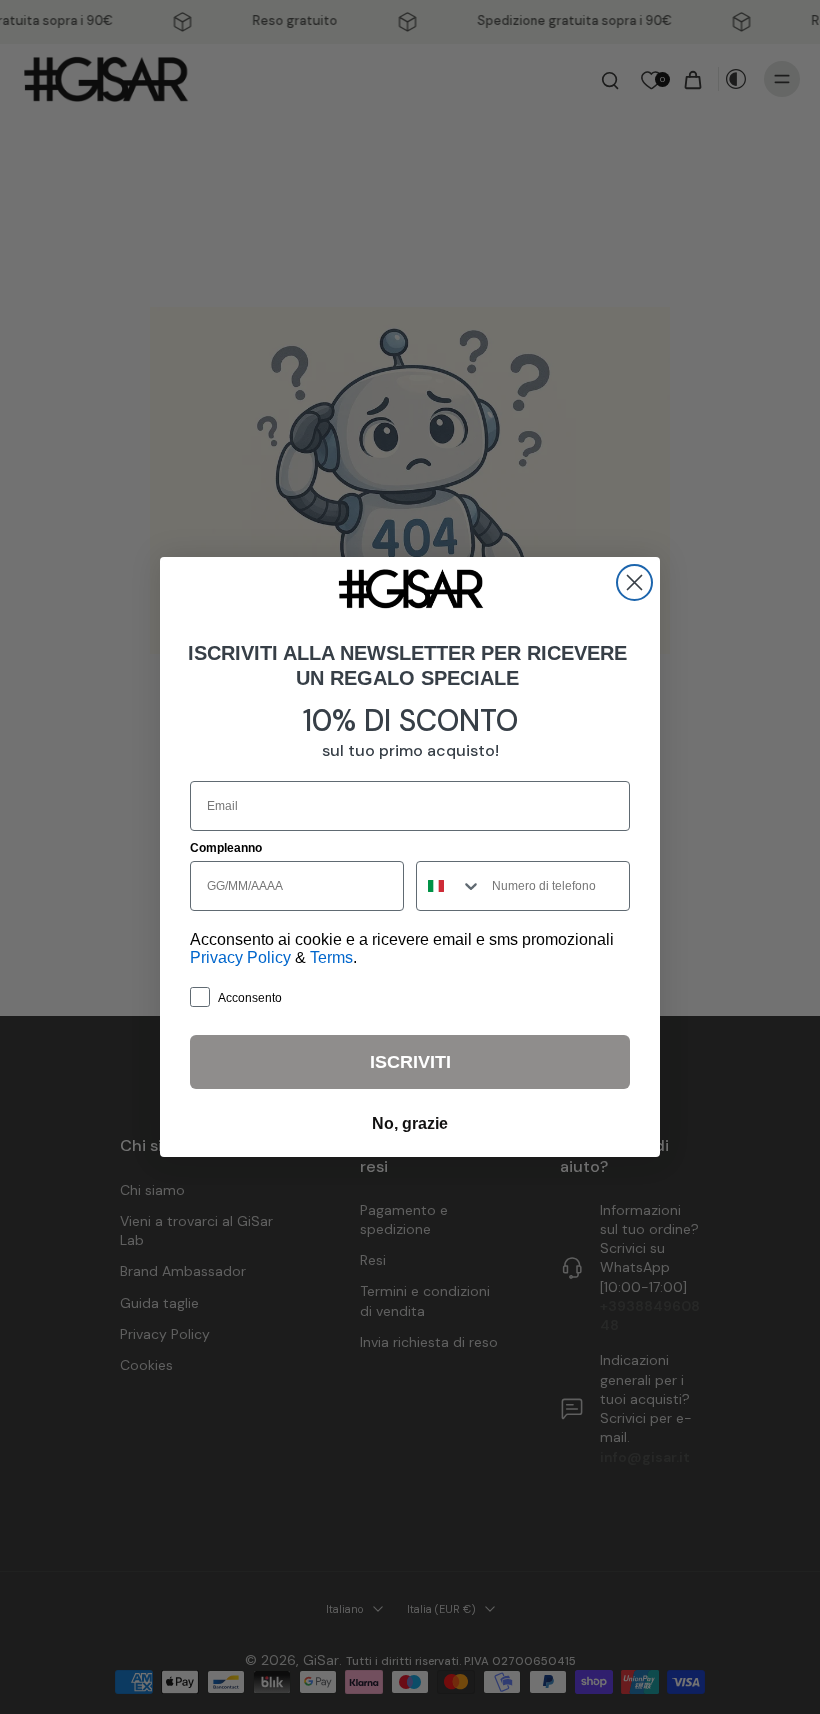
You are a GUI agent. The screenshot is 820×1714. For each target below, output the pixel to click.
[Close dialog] (634, 582)
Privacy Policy (240, 957)
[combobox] (449, 886)
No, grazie (410, 1123)
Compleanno (226, 848)
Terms (331, 957)
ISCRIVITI (410, 1062)
